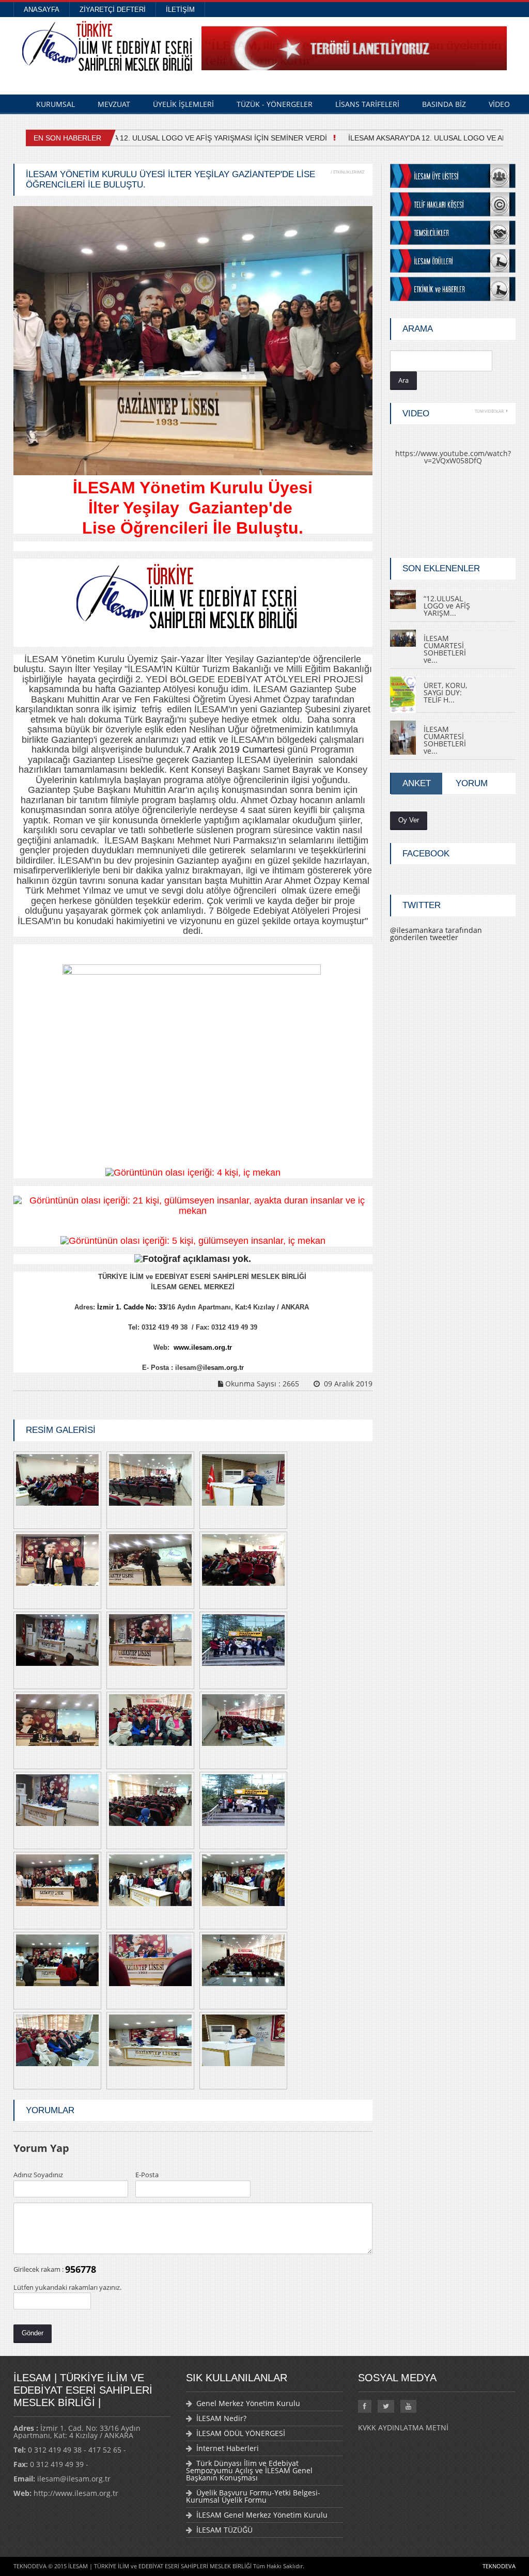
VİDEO (499, 104)
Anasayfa (42, 10)
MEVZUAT (114, 104)
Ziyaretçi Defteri (113, 10)
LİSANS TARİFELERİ (367, 104)
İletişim (180, 10)
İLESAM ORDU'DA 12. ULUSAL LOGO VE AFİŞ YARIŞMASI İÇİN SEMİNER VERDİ (185, 138)
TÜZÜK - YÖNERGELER (275, 104)
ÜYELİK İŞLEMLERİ (183, 104)
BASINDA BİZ (444, 104)
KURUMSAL (56, 104)
